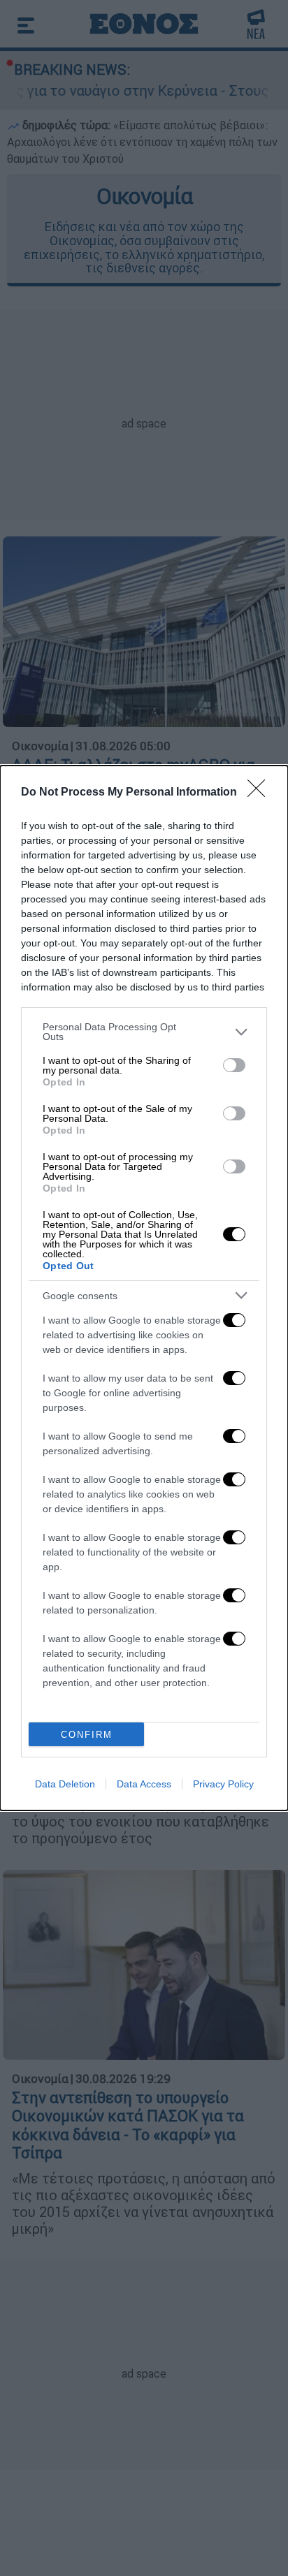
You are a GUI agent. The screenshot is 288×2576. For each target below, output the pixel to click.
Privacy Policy (223, 1784)
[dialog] (144, 1288)
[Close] (261, 793)
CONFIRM (87, 1735)
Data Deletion (65, 1784)
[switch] (234, 1065)
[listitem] (144, 1032)
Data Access (144, 1784)
